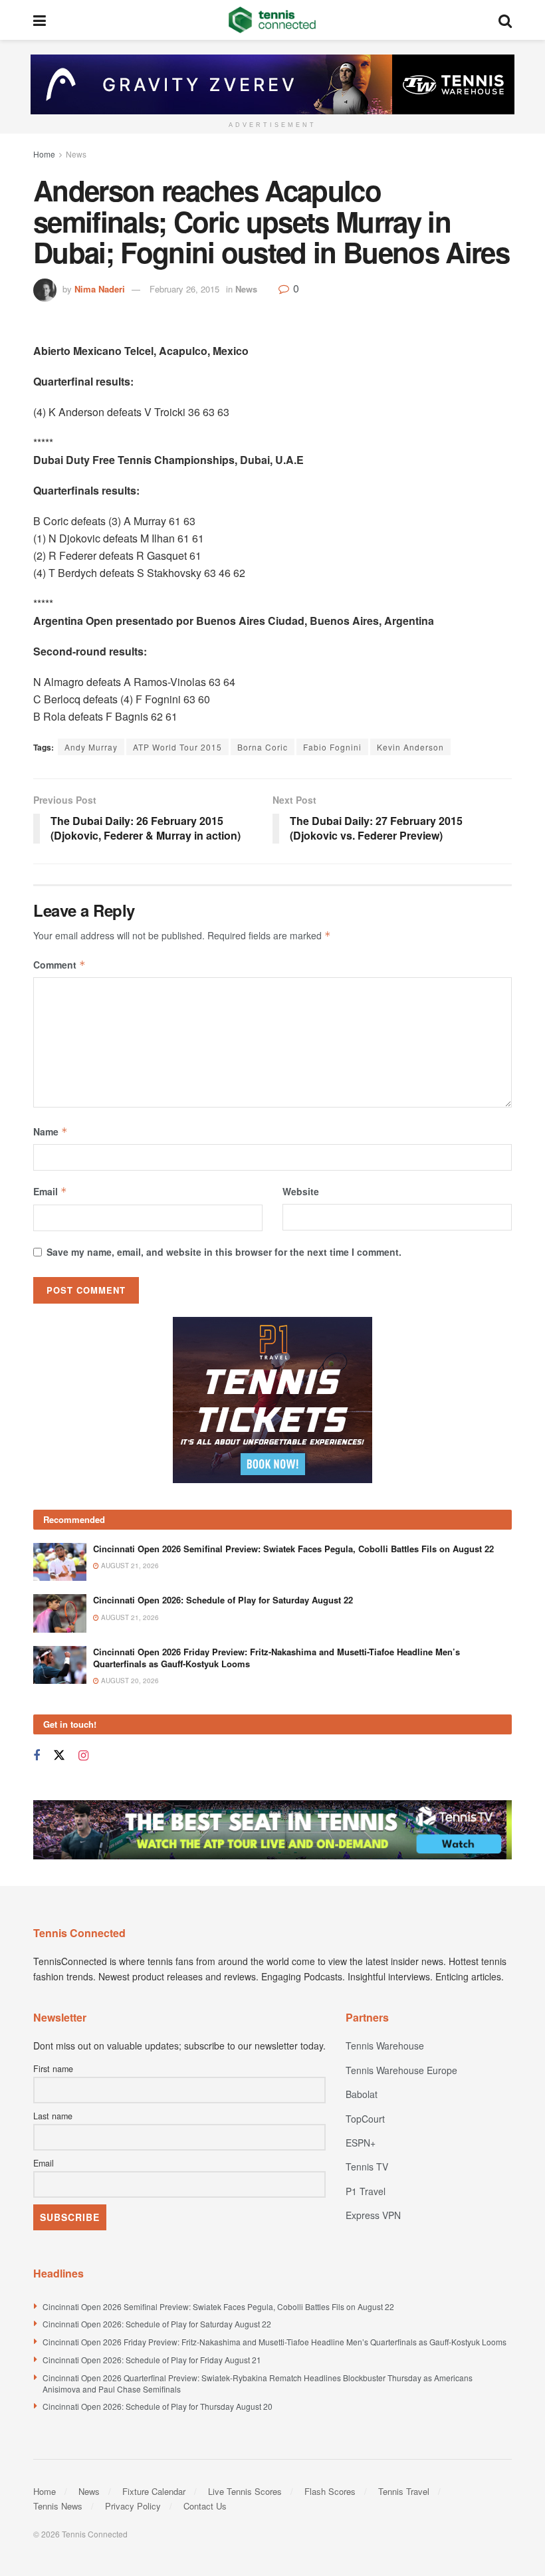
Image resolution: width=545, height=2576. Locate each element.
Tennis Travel (404, 2491)
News (76, 154)
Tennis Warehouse (385, 2046)
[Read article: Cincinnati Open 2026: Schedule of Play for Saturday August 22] (60, 1613)
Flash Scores (330, 2491)
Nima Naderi (100, 289)
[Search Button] (505, 20)
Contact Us (205, 2506)
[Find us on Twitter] (59, 1755)
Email (50, 1191)
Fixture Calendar (154, 2491)
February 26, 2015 (184, 289)
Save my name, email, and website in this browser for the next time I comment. (224, 1252)
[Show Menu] (40, 20)
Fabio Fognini (332, 747)
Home (44, 154)
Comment (59, 965)
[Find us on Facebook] (37, 1756)
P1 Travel (366, 2191)
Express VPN (373, 2215)
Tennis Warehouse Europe (401, 2070)
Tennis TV (367, 2166)
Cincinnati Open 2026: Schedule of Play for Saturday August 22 (223, 1600)
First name (53, 2069)
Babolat (362, 2094)
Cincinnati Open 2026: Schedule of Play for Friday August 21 (152, 2360)
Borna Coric (263, 747)
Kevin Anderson (410, 747)
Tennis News (58, 2506)
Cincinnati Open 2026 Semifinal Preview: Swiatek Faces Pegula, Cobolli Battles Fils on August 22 (293, 1549)
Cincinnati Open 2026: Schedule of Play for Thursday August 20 (158, 2406)
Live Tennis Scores (245, 2491)
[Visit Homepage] (272, 20)
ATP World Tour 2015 (177, 747)
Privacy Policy (133, 2506)
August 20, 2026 (129, 1681)
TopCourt (365, 2119)
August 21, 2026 (129, 1566)
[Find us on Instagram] (83, 1756)
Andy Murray (91, 747)
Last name (53, 2116)
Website (301, 1191)
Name (51, 1131)
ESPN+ (361, 2143)
